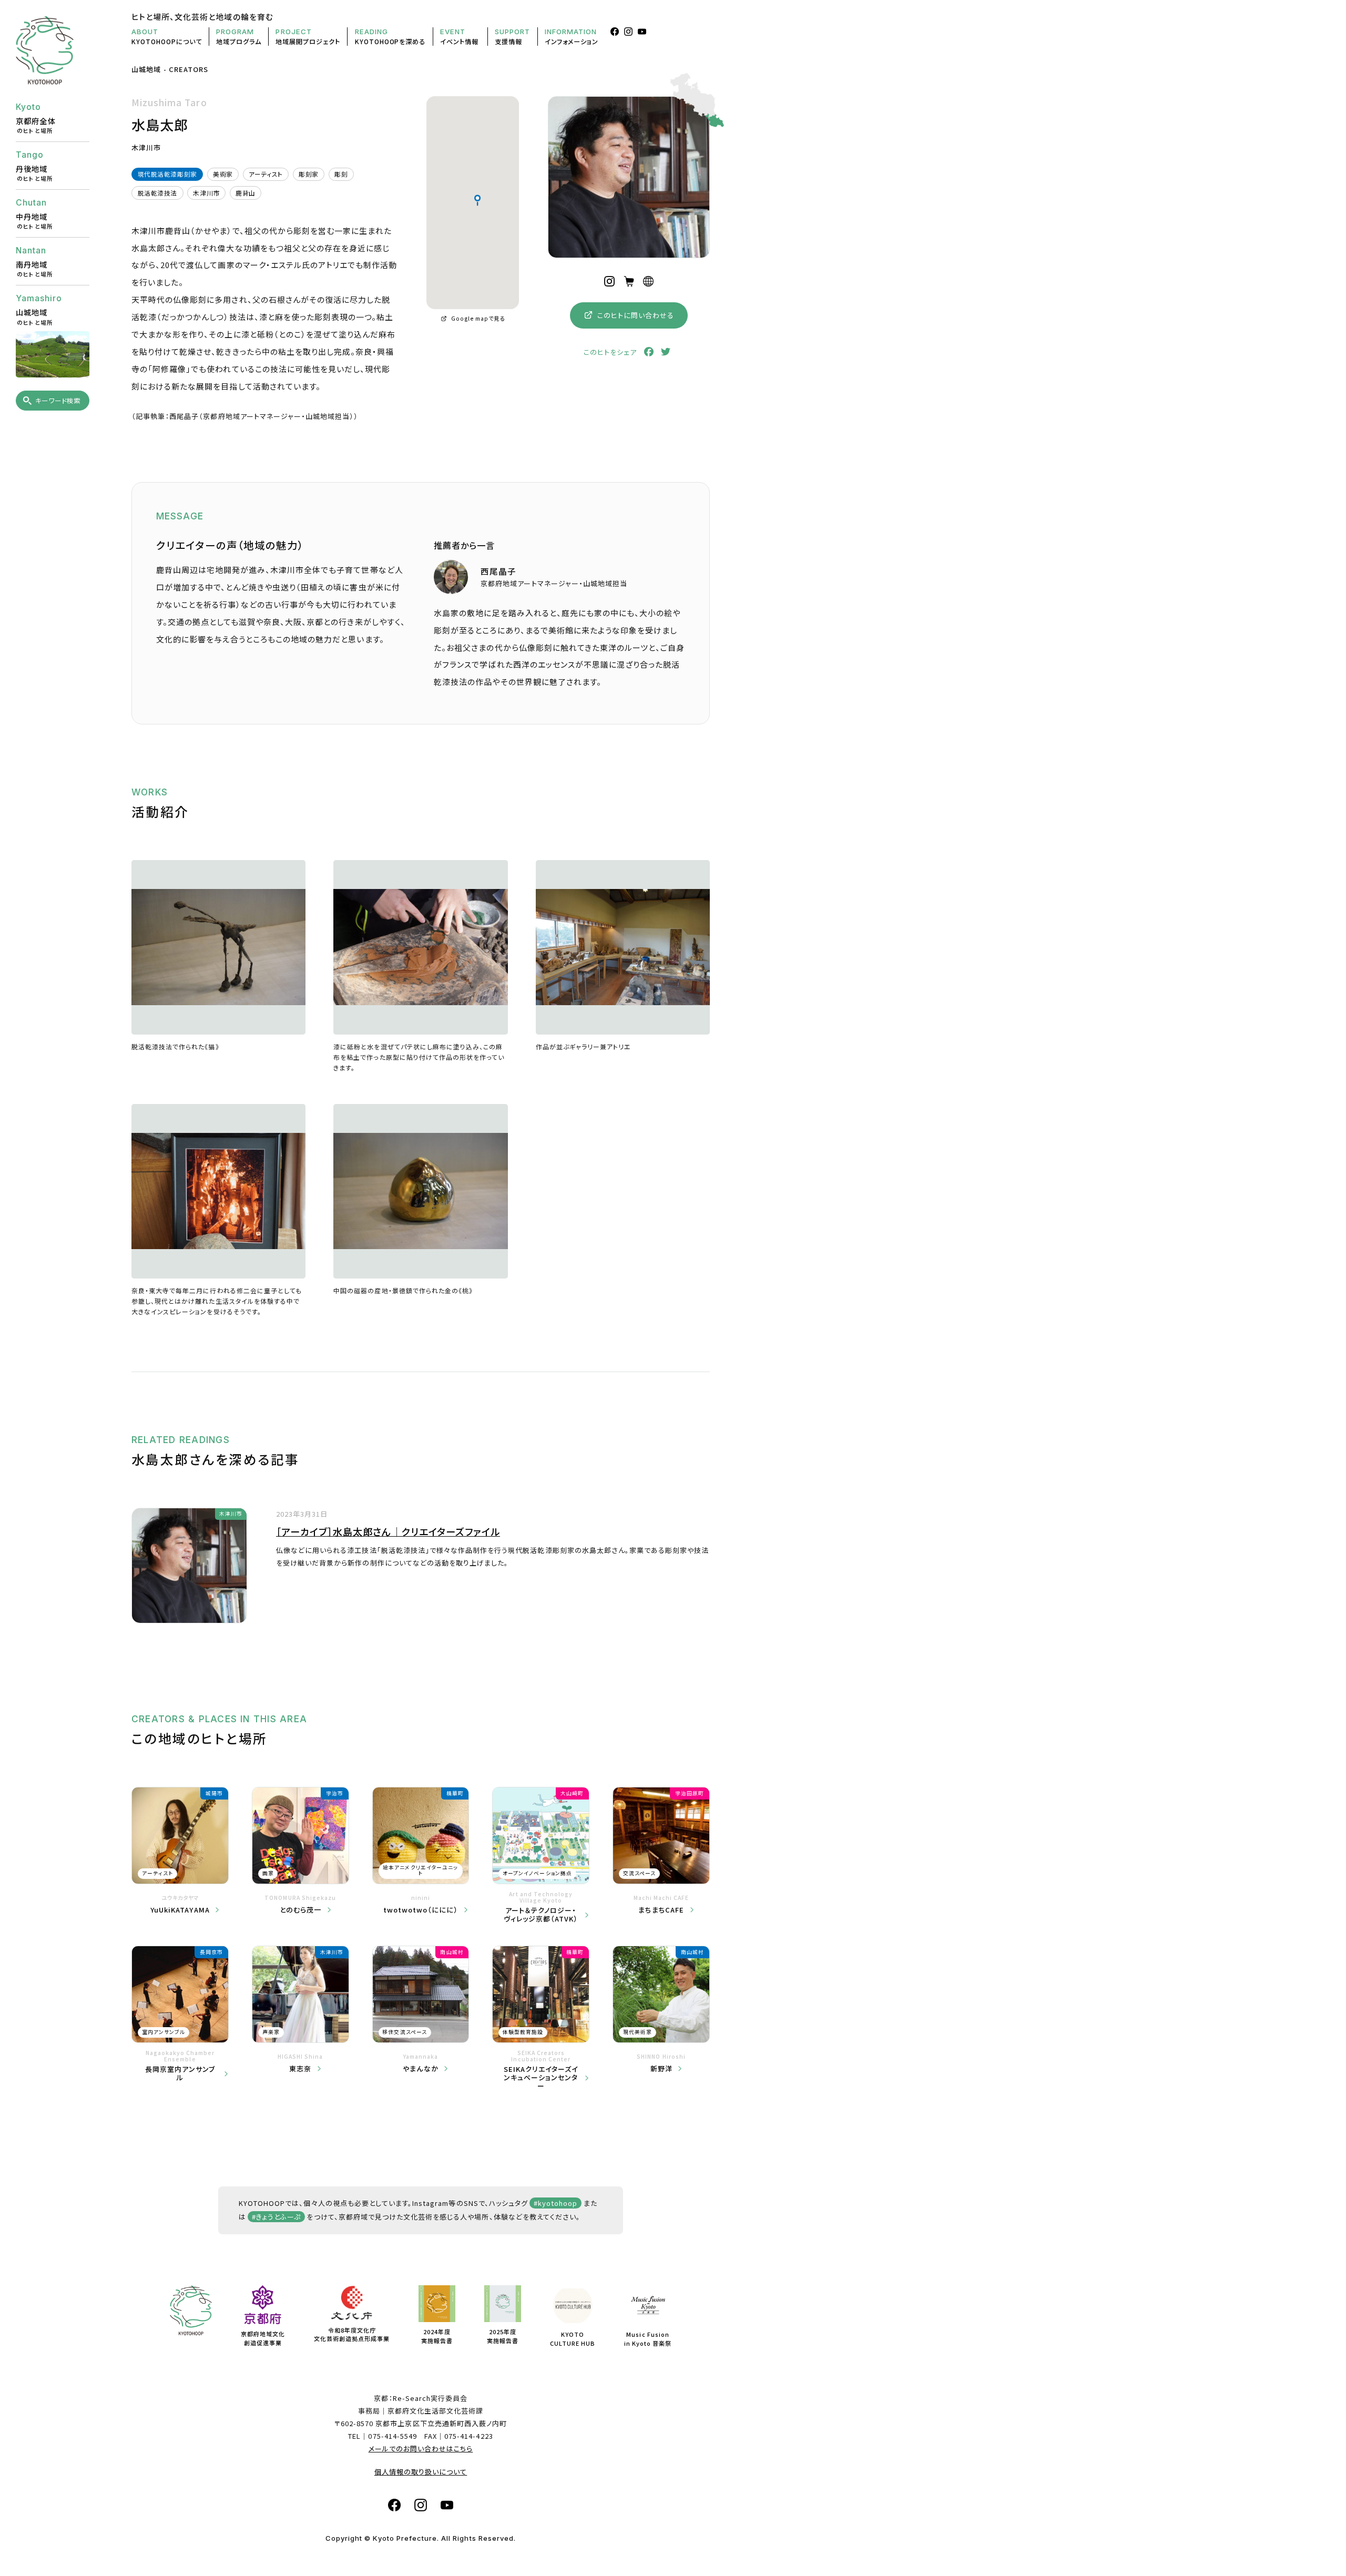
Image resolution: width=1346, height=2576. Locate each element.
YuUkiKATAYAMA (180, 1910)
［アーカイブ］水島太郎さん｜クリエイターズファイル (388, 1531)
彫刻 (341, 174)
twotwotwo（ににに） (421, 1910)
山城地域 (146, 69)
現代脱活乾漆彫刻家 (167, 174)
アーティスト (266, 174)
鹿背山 (246, 193)
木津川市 (206, 193)
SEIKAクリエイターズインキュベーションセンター (541, 2077)
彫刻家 (309, 174)
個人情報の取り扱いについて (421, 2472)
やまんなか (420, 2069)
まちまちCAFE (661, 1910)
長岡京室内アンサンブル (180, 2073)
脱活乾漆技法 (158, 193)
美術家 (223, 174)
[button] (477, 200)
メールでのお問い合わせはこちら (421, 2449)
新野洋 (661, 2069)
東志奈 (300, 2069)
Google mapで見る (478, 318)
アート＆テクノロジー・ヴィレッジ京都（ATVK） (541, 1914)
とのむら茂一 (300, 1910)
